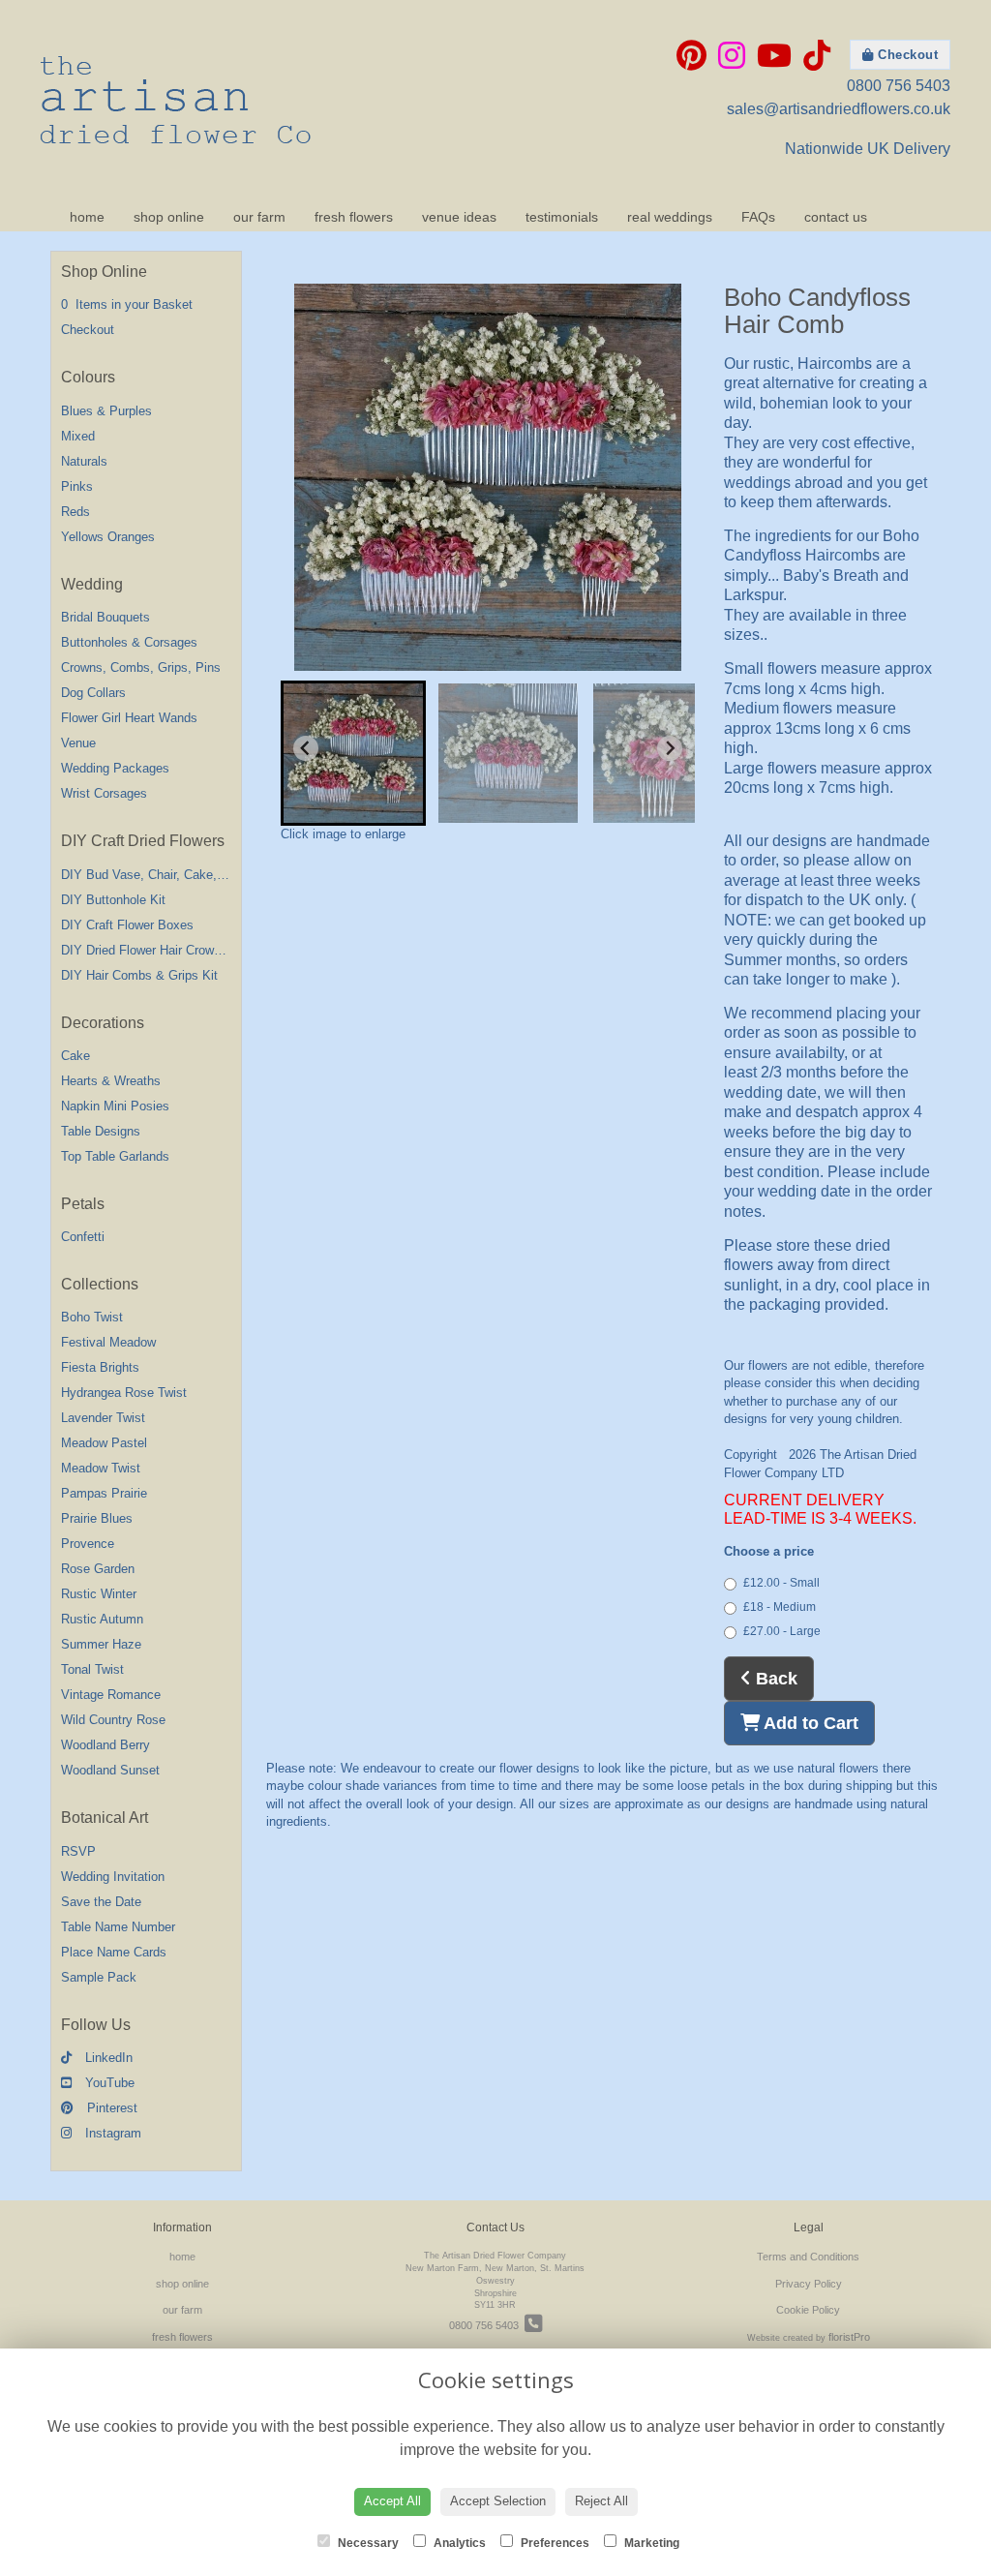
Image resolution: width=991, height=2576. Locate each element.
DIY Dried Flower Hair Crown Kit (150, 950)
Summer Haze (101, 1644)
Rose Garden (98, 1569)
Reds (75, 512)
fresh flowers (354, 217)
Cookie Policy (808, 2310)
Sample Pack (99, 1977)
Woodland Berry (105, 1745)
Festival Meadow (108, 1342)
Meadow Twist (101, 1468)
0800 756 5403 (899, 86)
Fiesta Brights (100, 1367)
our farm (259, 217)
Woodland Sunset (110, 1770)
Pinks (77, 486)
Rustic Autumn (102, 1619)
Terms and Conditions (808, 2257)
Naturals (84, 461)
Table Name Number (118, 1927)
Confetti (83, 1237)
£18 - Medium (780, 1607)
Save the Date (101, 1902)
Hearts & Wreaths (111, 1081)
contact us (836, 217)
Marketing (650, 2543)
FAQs (758, 217)
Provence (88, 1544)
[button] (353, 753)
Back (774, 1679)
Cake (75, 1056)
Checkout (906, 55)
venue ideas (459, 217)
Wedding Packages (115, 768)
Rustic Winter (99, 1594)
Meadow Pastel (104, 1443)
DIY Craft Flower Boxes (127, 925)
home (87, 217)
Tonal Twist (92, 1669)
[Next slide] (670, 748)
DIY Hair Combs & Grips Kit (139, 975)
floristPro (849, 2337)
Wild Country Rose (113, 1720)
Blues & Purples (106, 411)
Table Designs (101, 1131)
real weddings (670, 217)
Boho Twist (92, 1317)
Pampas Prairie (104, 1493)
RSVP (78, 1851)
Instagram (111, 2133)
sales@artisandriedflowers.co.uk (839, 109)
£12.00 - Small (781, 1583)
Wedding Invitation (113, 1877)
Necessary (367, 2543)
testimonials (562, 217)
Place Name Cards (114, 1952)
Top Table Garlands (115, 1156)
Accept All (392, 2501)
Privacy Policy (809, 2284)
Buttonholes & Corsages (129, 642)
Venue (78, 743)
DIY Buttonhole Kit (113, 900)
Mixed (78, 436)
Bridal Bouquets (105, 617)
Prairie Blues (97, 1518)
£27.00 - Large (782, 1631)
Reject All (601, 2501)
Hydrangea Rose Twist (124, 1393)
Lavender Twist (103, 1418)
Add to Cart (809, 1723)
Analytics (458, 2543)
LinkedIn (107, 2058)
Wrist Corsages (104, 793)
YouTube (108, 2083)
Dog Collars (93, 693)
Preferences (554, 2543)
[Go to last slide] (306, 748)
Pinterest (110, 2108)
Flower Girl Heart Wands (129, 718)
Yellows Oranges (108, 537)
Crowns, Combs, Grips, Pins (141, 667)
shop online (169, 217)
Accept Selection (498, 2501)
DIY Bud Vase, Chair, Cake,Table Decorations (189, 875)
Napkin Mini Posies (115, 1106)
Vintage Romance (111, 1695)
